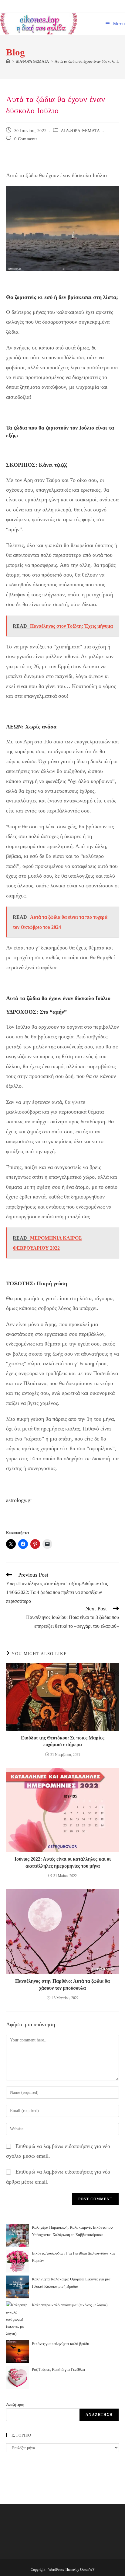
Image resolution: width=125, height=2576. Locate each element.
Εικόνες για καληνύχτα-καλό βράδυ (60, 2344)
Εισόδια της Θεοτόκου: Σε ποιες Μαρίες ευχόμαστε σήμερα (63, 1741)
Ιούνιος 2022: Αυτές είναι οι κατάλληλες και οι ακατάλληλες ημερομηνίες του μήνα (63, 1862)
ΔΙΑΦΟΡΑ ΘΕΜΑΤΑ (80, 131)
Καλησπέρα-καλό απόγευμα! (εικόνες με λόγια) (70, 2305)
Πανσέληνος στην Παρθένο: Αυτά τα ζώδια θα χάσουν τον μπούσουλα (62, 1984)
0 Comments (26, 139)
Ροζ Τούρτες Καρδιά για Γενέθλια (58, 2369)
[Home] (8, 61)
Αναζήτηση (15, 2404)
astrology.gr (19, 1500)
